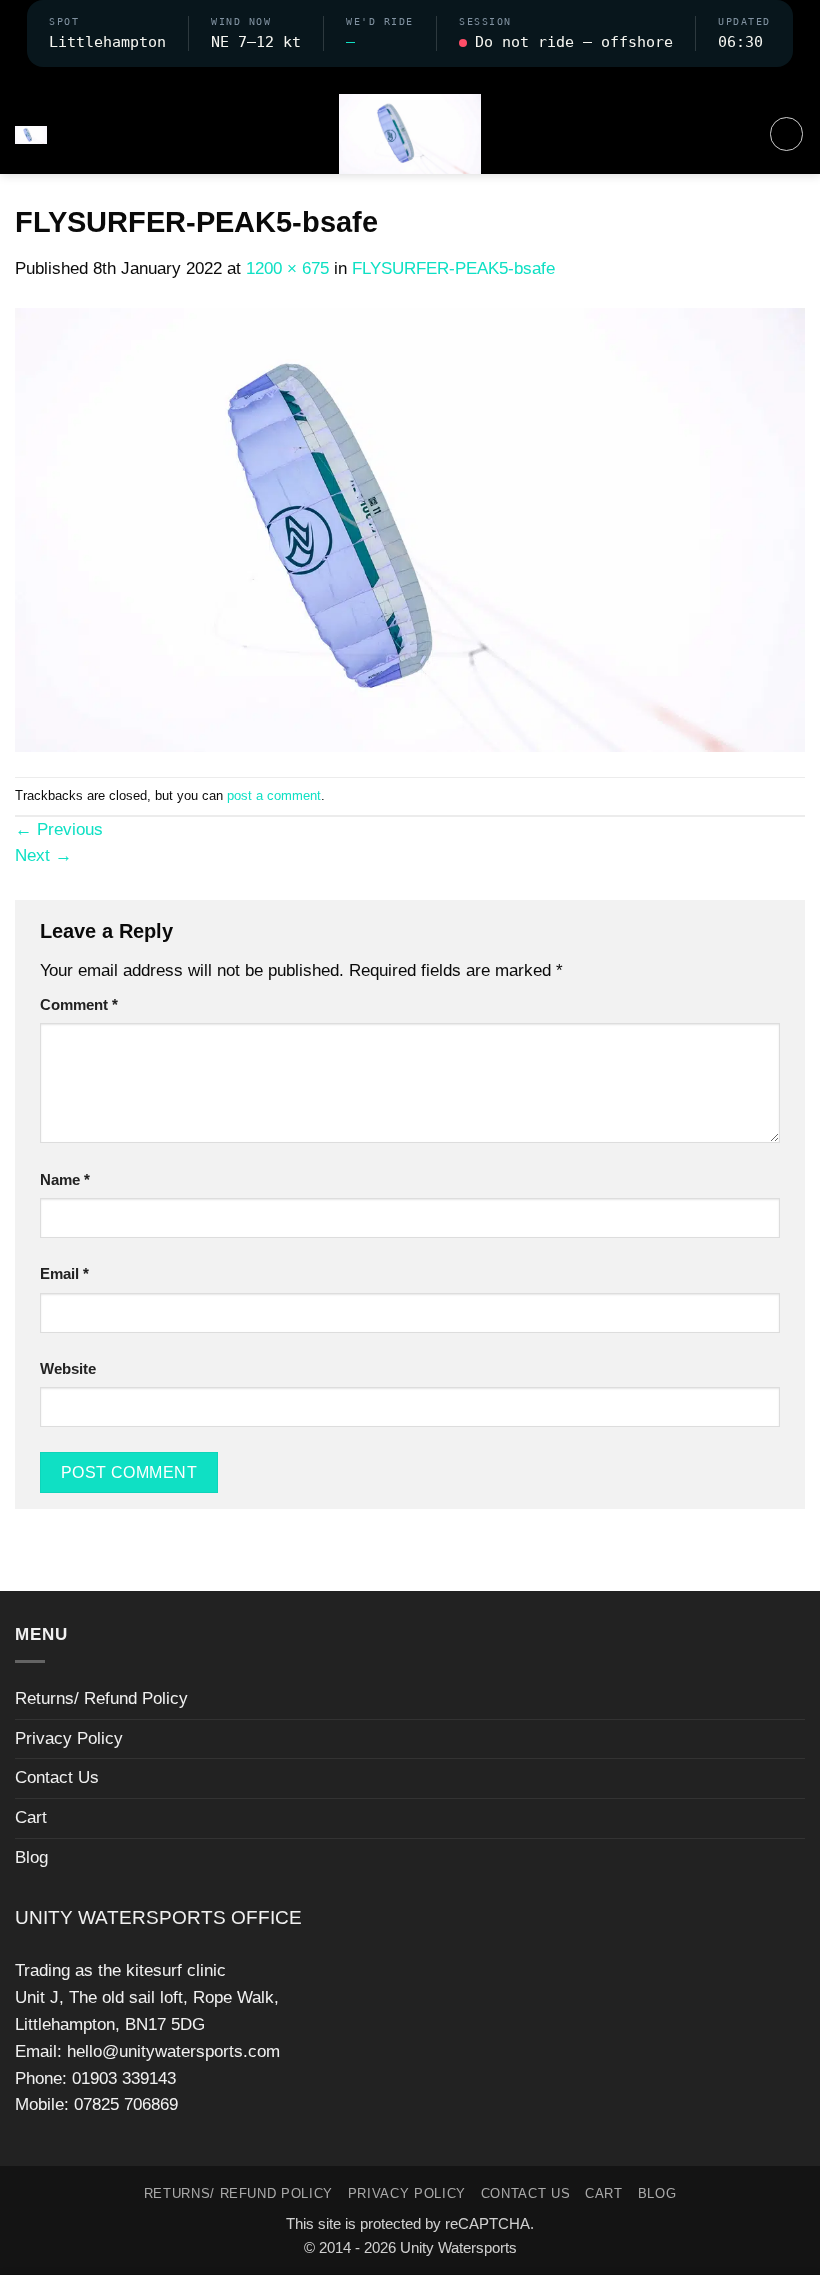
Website (68, 1368)
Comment (79, 1004)
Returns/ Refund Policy (101, 1698)
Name (65, 1179)
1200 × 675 (287, 268)
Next (43, 855)
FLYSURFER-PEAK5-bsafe (453, 268)
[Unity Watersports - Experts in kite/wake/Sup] (410, 134)
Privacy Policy (69, 1738)
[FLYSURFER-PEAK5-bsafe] (410, 528)
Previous (59, 829)
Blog (31, 1857)
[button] (410, 80)
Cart (31, 1817)
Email (64, 1273)
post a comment (274, 795)
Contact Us (57, 1777)
